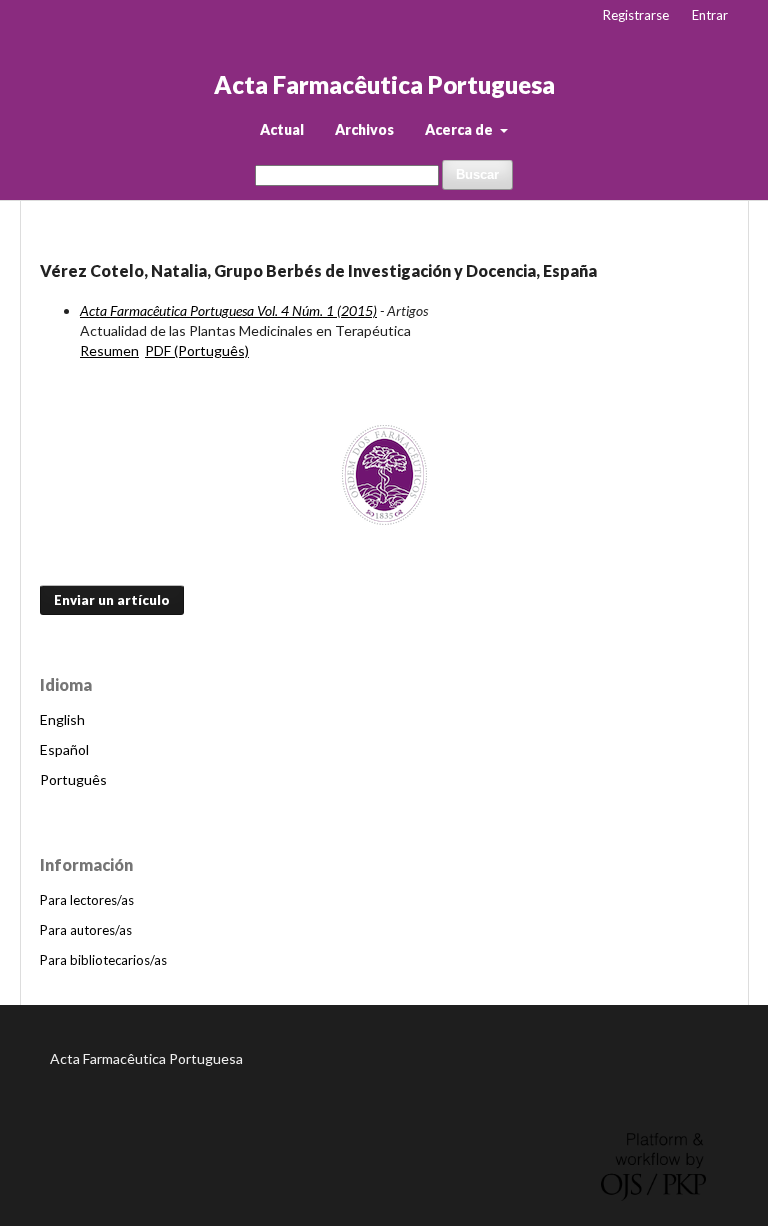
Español (64, 749)
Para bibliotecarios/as (103, 960)
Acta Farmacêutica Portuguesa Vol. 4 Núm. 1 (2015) (228, 310)
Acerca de (460, 129)
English (62, 719)
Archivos (364, 129)
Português (73, 779)
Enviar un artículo (112, 600)
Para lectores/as (87, 900)
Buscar (477, 174)
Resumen (109, 350)
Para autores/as (86, 930)
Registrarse (636, 15)
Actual (282, 129)
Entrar (710, 15)
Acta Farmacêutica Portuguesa (384, 84)
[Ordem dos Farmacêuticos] (384, 475)
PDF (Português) (197, 350)
